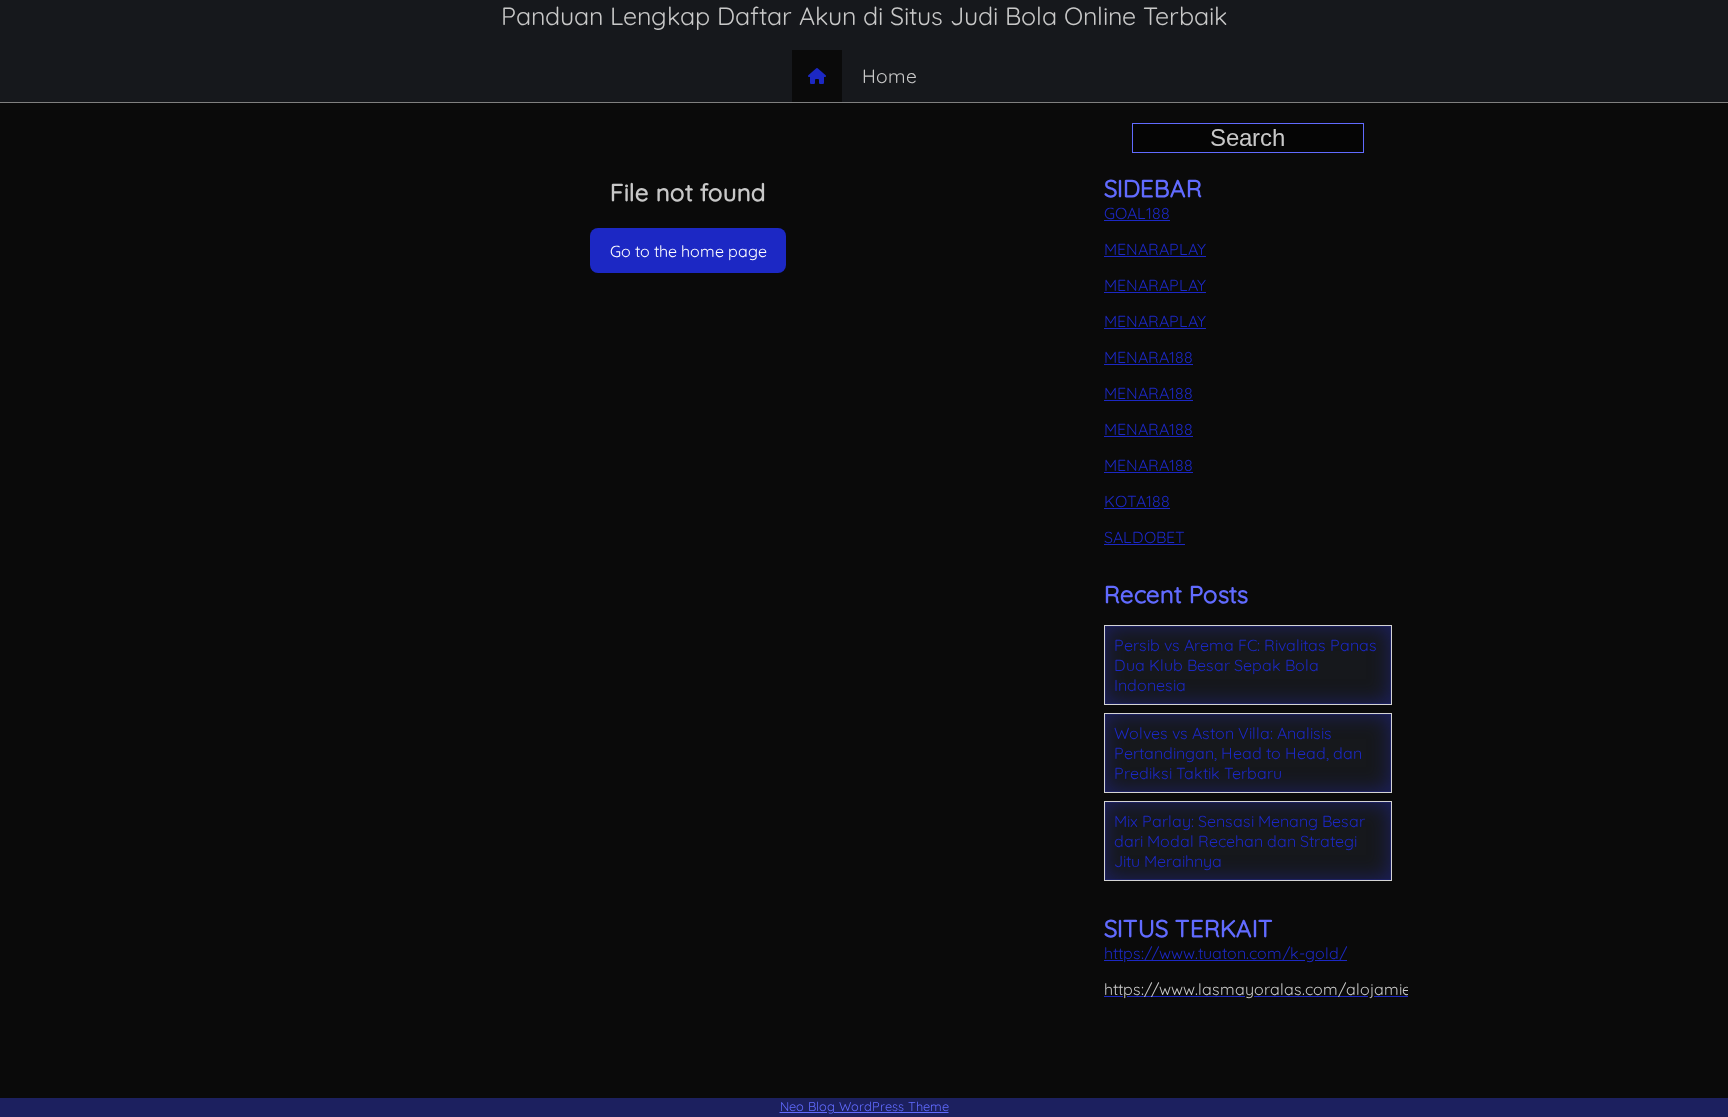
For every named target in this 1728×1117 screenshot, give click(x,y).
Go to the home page (688, 251)
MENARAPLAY (1155, 249)
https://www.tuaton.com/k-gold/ (1225, 953)
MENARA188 (1148, 357)
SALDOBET (1144, 537)
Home (889, 76)
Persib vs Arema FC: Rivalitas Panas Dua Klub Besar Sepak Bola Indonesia (1245, 665)
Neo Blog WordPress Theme (864, 1106)
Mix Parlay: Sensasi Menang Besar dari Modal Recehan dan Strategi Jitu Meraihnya (1239, 841)
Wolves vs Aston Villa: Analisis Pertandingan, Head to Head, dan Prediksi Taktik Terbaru (1238, 753)
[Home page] (817, 76)
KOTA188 (1137, 501)
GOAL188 (1137, 213)
